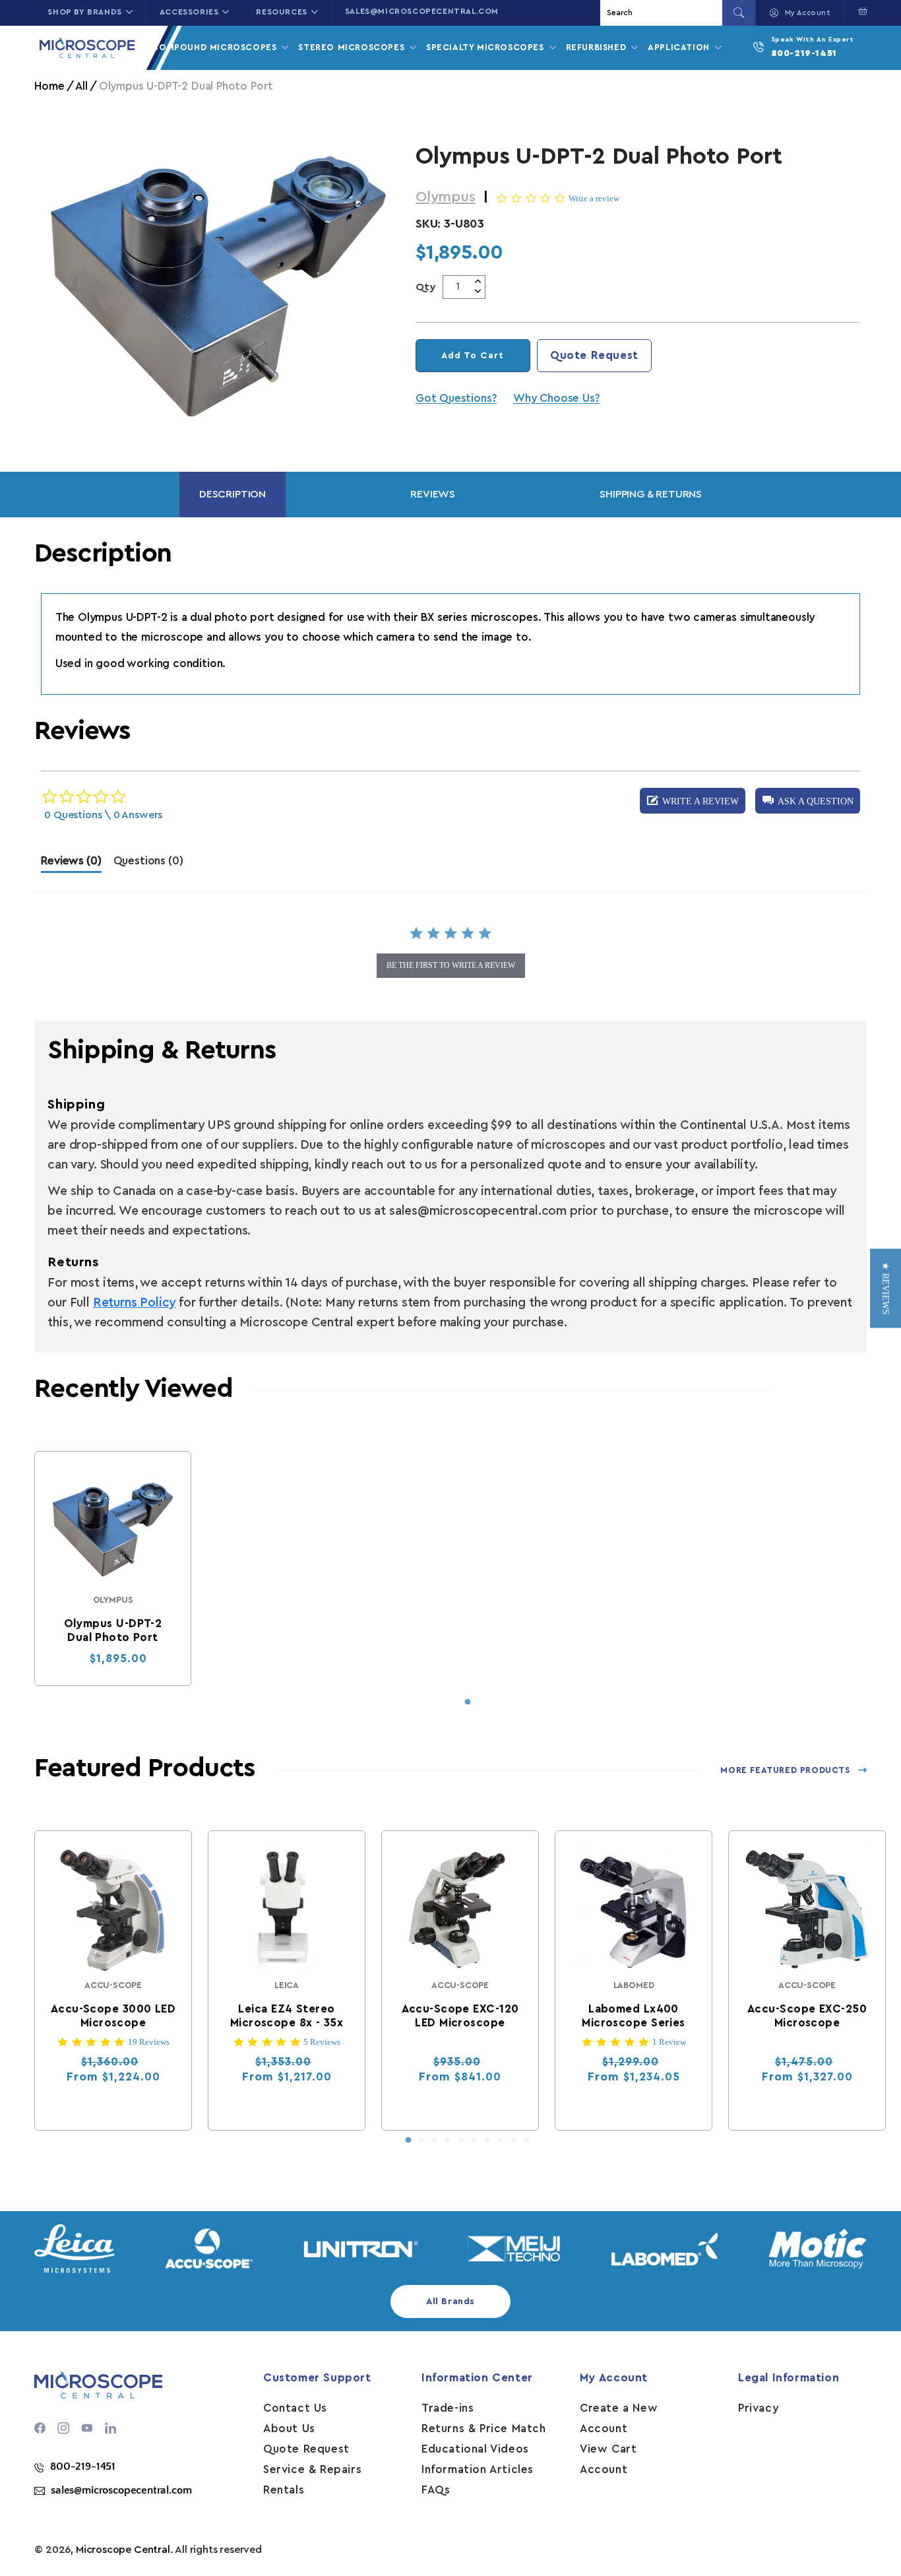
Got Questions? (456, 398)
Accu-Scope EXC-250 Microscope (807, 2016)
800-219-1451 (804, 53)
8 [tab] (501, 2141)
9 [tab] (514, 2141)
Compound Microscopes (216, 47)
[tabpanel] (113, 1568)
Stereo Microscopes (353, 47)
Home (49, 86)
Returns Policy (134, 1303)
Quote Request (594, 355)
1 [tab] (468, 1702)
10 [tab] (527, 2141)
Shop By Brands (84, 12)
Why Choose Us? (556, 398)
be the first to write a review (451, 965)
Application (680, 47)
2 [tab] (421, 2141)
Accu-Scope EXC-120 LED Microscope (460, 2016)
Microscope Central (123, 2550)
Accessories (189, 12)
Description (233, 494)
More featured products (785, 1770)
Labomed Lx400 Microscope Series (634, 2016)
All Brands (450, 2302)
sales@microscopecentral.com (422, 11)
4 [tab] (448, 2141)
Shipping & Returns (651, 494)
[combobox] (663, 13)
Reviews (433, 494)
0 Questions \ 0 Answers (103, 815)
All (81, 86)
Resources (281, 12)
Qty (426, 287)
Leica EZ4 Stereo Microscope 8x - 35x (287, 2016)
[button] (860, 11)
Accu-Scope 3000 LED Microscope (113, 2016)
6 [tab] (474, 2141)
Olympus (446, 197)
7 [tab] (487, 2141)
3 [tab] (435, 2141)
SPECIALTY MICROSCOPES (486, 47)
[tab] (71, 864)
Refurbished (598, 47)
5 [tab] (461, 2141)
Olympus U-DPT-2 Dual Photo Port (113, 1630)
